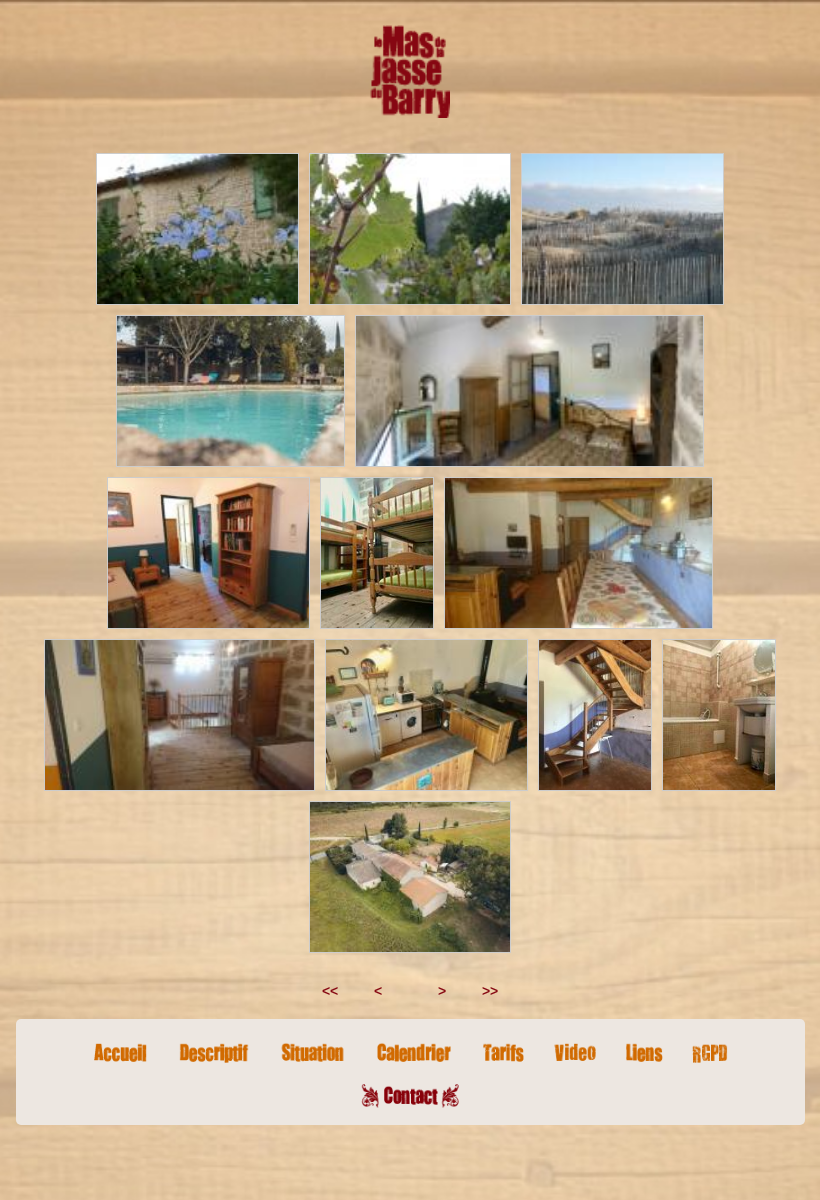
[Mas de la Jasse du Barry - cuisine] (426, 715)
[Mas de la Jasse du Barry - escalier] (595, 715)
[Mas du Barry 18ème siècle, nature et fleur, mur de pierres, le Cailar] (197, 229)
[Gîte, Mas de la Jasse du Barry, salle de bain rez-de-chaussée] (719, 715)
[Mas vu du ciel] (410, 877)
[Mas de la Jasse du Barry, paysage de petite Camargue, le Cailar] (410, 229)
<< (324, 991)
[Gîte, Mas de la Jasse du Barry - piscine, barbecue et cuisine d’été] (230, 391)
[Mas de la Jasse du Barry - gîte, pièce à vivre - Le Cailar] (578, 553)
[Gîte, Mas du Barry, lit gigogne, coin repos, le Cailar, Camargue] (208, 553)
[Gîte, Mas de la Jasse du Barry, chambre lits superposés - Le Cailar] (377, 553)
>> (496, 991)
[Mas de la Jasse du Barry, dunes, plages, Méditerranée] (622, 229)
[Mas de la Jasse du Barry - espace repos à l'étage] (180, 715)
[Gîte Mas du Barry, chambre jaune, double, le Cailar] (529, 391)
